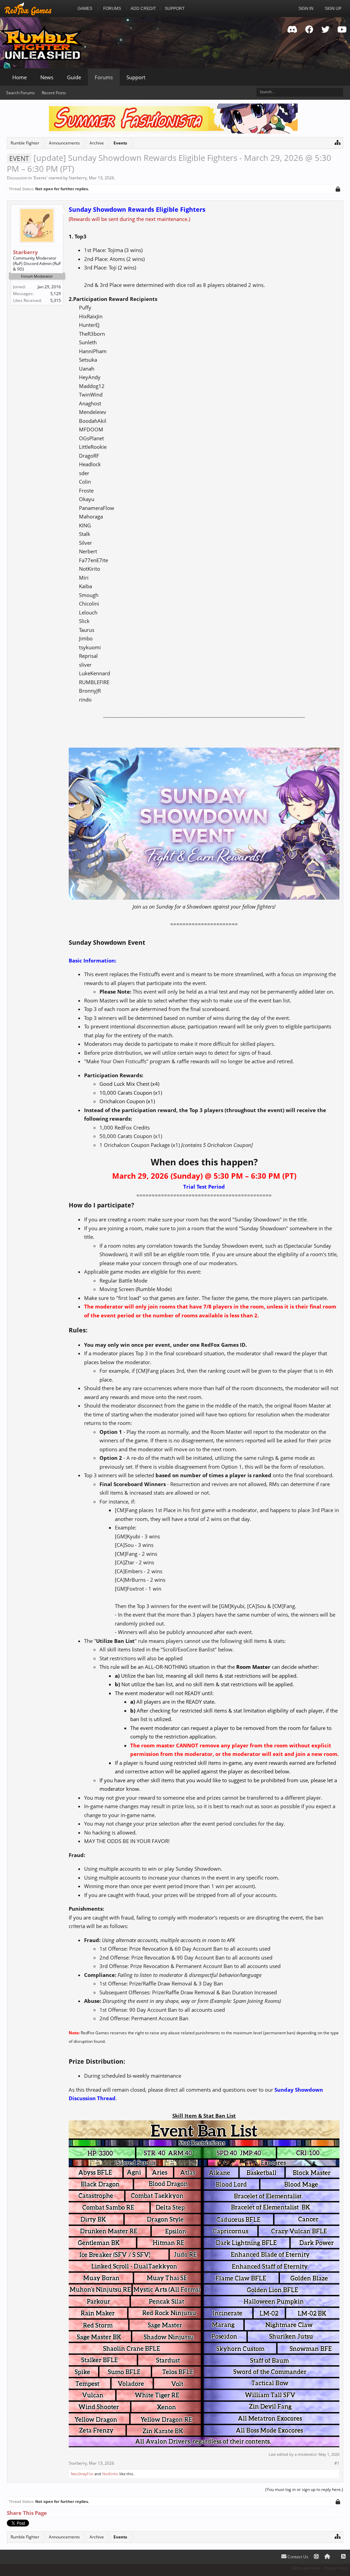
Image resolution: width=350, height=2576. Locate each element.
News (47, 77)
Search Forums (21, 93)
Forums (104, 77)
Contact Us (297, 2557)
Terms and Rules (306, 2568)
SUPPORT (175, 9)
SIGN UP (333, 9)
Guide (74, 77)
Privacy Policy (336, 2568)
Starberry (78, 178)
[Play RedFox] (28, 9)
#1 (337, 2463)
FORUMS (112, 9)
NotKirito (110, 2474)
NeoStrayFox (82, 2474)
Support (136, 77)
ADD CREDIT (143, 9)
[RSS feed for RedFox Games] (343, 2557)
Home (19, 77)
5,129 (56, 294)
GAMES (85, 9)
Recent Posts (54, 93)
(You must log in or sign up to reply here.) (304, 2489)
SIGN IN (306, 9)
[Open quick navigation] (338, 142)
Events (40, 178)
